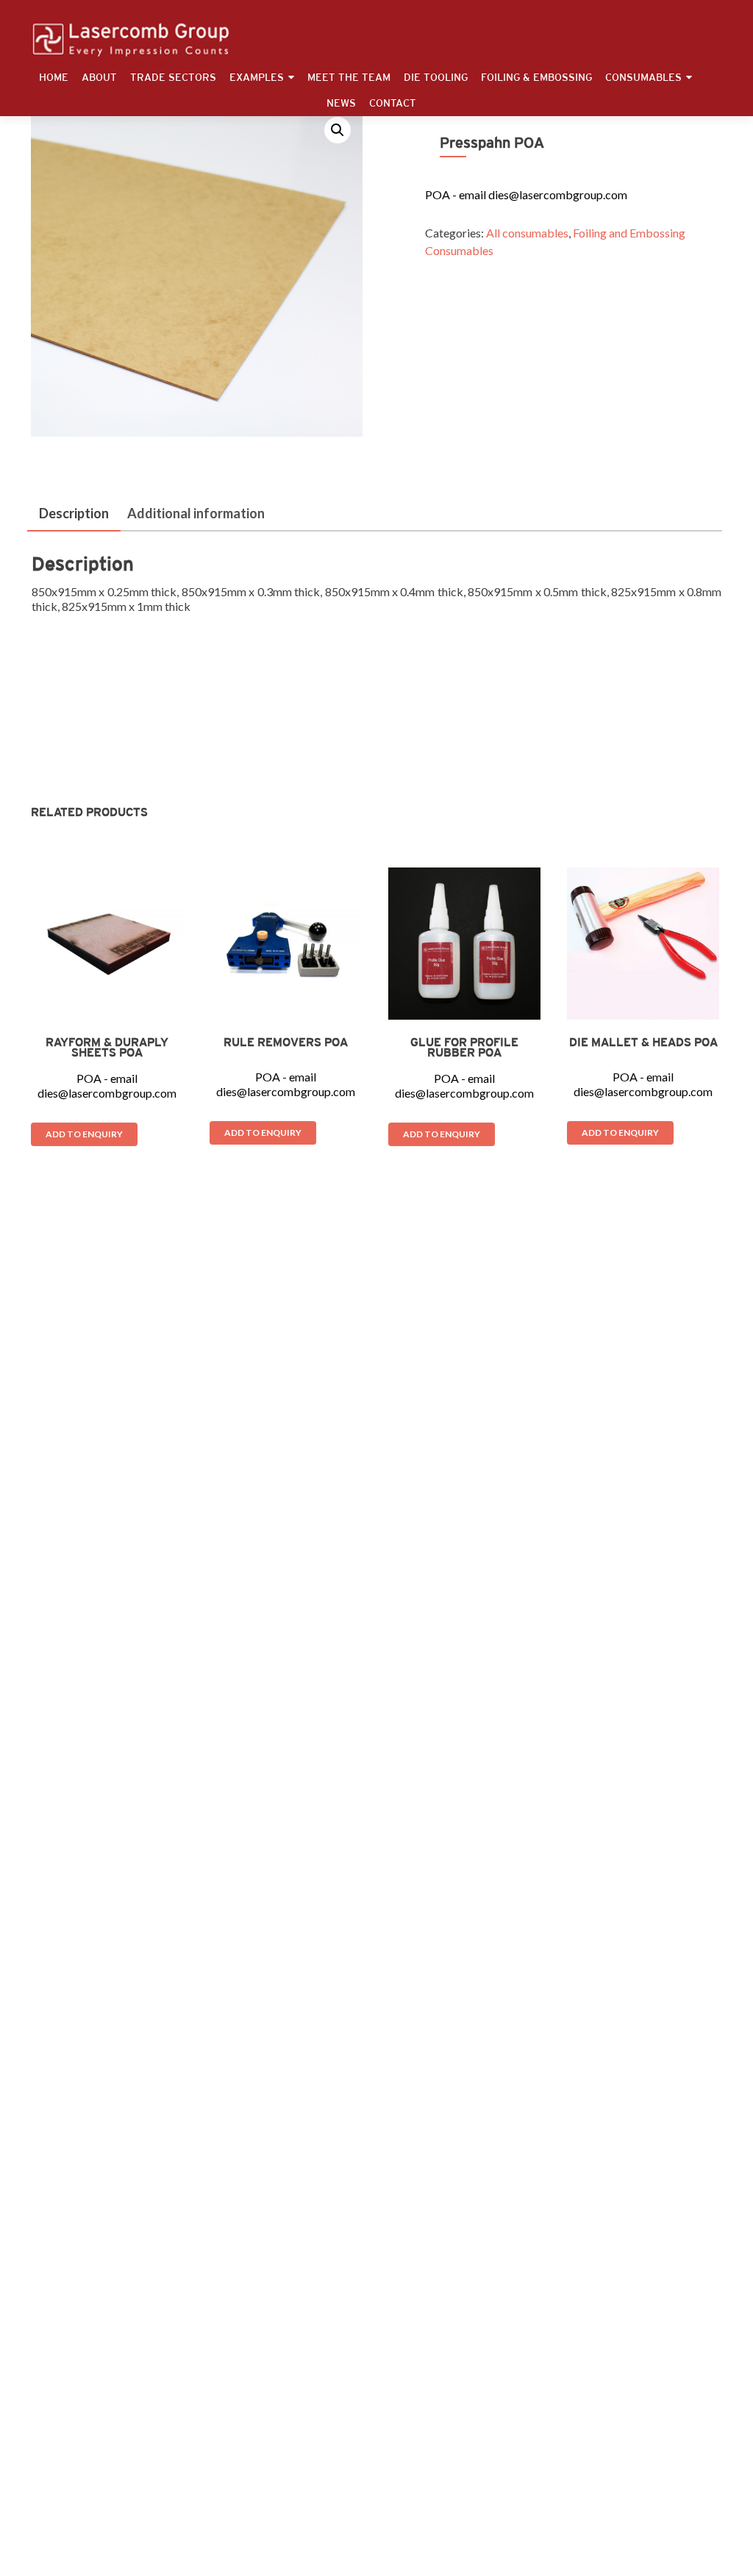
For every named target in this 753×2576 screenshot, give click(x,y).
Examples (257, 77)
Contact (393, 103)
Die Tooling (436, 77)
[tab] (74, 514)
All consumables (527, 233)
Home (54, 77)
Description (74, 513)
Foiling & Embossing (536, 77)
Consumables (643, 77)
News (341, 103)
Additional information (196, 513)
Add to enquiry (84, 1134)
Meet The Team (349, 77)
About (99, 77)
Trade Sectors (173, 77)
